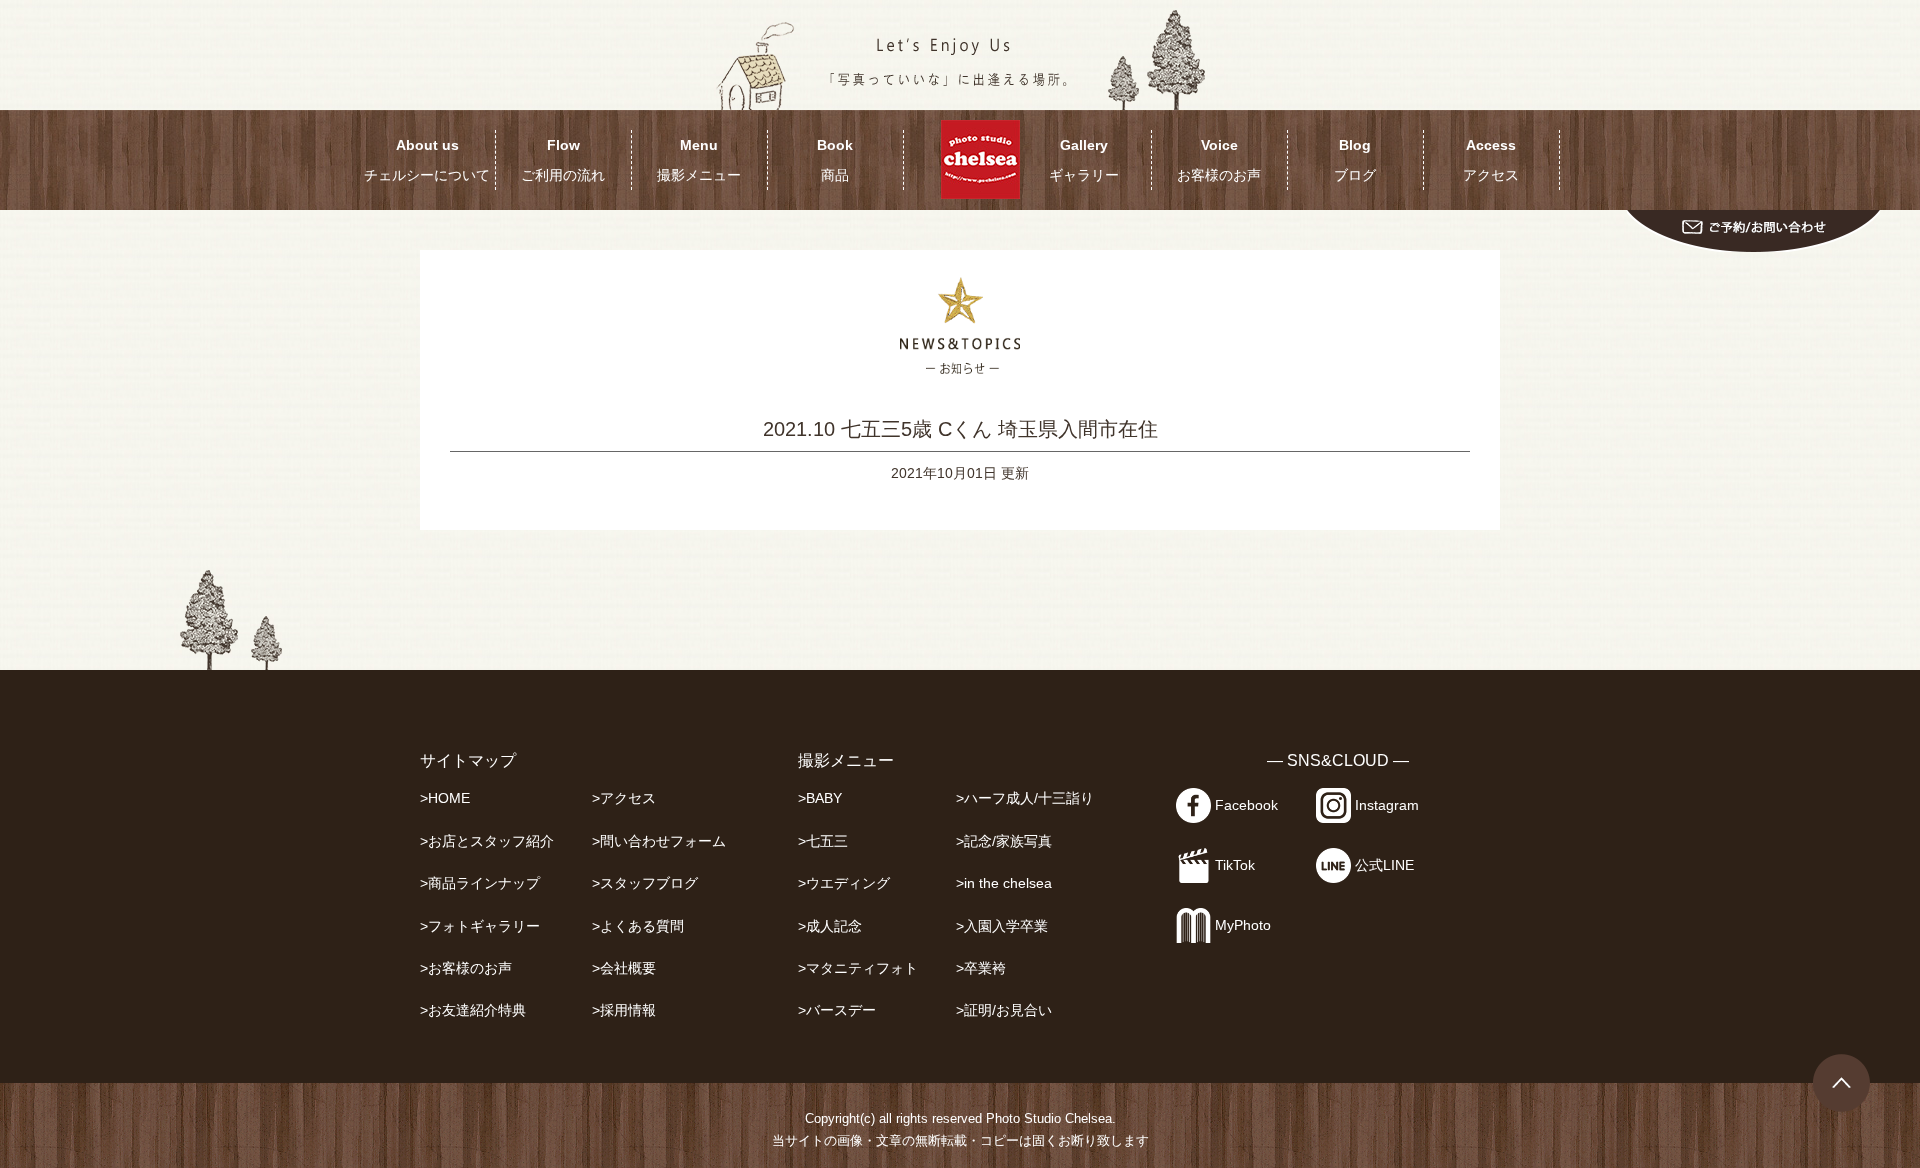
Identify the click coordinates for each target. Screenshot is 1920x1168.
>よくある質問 (638, 926)
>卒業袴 (981, 968)
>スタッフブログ (645, 883)
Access (1491, 160)
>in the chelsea (1004, 883)
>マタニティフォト (858, 968)
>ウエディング (844, 883)
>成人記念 (830, 926)
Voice (1219, 160)
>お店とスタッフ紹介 (487, 841)
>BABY (820, 798)
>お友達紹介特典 (473, 1010)
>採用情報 (624, 1010)
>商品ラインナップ (480, 883)
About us (427, 160)
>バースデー (837, 1010)
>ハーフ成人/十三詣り (1025, 798)
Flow (563, 160)
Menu (699, 160)
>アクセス (624, 798)
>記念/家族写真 (1004, 841)
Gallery (1084, 160)
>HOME (445, 798)
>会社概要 (624, 968)
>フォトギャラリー (480, 926)
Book (835, 160)
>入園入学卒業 (1002, 926)
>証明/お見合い (1004, 1010)
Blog (1355, 160)
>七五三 (823, 841)
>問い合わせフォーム (659, 841)
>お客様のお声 (466, 968)
